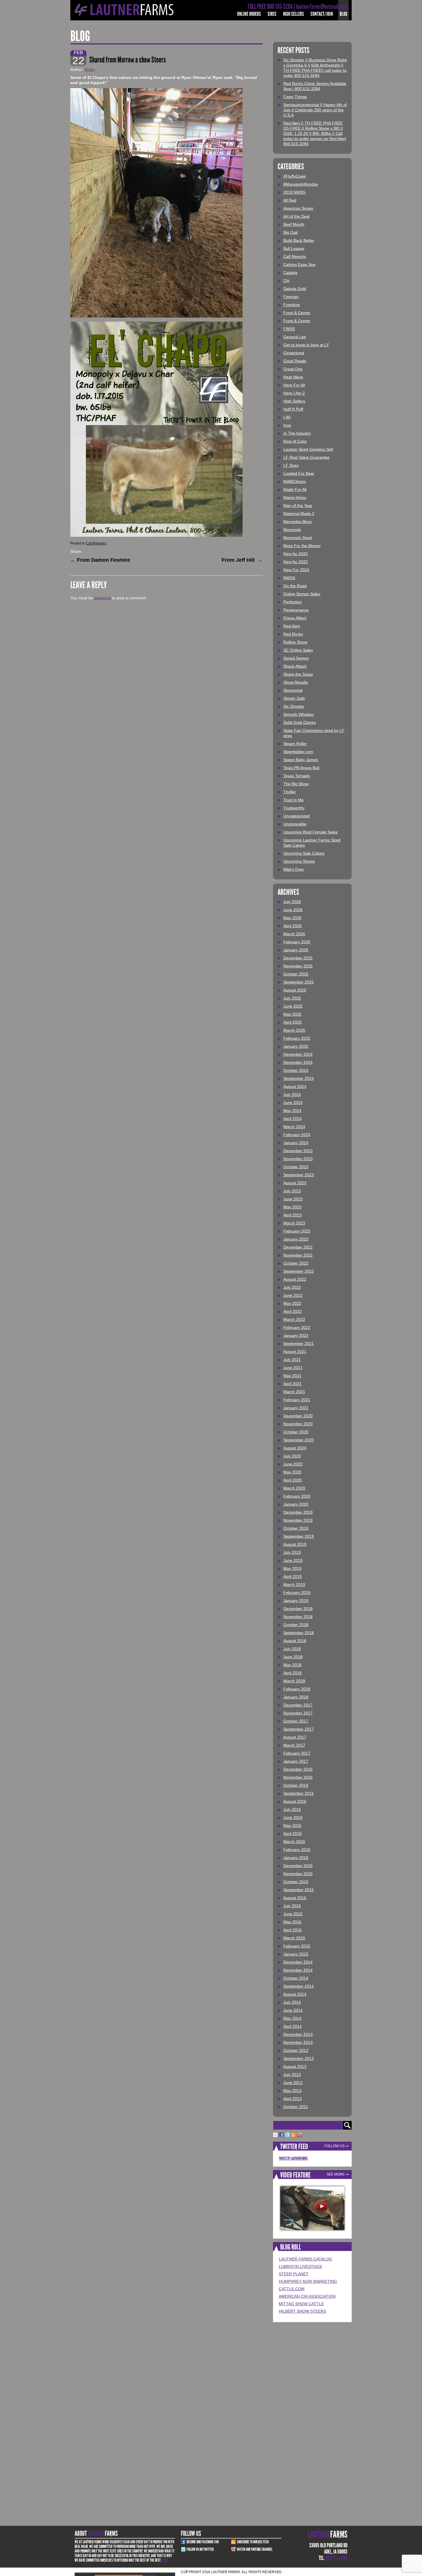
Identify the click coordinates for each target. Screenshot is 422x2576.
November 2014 (298, 1970)
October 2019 (296, 1528)
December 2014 (298, 1962)
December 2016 (298, 1769)
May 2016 (292, 1825)
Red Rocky (293, 634)
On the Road (295, 586)
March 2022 (294, 1319)
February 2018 (297, 1689)
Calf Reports (96, 543)
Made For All (295, 489)
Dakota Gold (295, 289)
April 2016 (293, 1834)
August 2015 (295, 1898)
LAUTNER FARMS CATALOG (305, 2259)
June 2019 (293, 1560)
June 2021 (293, 1368)
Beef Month (294, 224)
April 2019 (293, 1576)
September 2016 (299, 1793)
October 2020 (296, 1432)
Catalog (290, 273)
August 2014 (295, 1994)
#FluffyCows (295, 176)
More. (165, 2560)
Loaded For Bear (299, 473)
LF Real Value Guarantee (306, 457)
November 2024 (298, 1062)
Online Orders (249, 14)
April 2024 (293, 1119)
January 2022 (296, 1335)
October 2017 (296, 1721)
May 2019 (292, 1568)
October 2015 (296, 1882)
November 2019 (298, 1520)
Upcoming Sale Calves (304, 853)
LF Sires (291, 465)
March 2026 (294, 934)
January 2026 (296, 950)
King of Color (295, 441)
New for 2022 (296, 562)
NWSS (289, 578)
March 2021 (294, 1392)
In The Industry (297, 433)
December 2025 (298, 958)
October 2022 (296, 1263)
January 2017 (296, 1761)
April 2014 (293, 2026)
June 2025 (293, 1006)
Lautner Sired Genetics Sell (308, 449)
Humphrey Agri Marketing (308, 2281)
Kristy (90, 69)
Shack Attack (295, 666)
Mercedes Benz (298, 522)
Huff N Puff (293, 409)
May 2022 (292, 1303)
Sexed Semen (296, 658)
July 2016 (292, 1809)
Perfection (293, 602)
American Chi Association (307, 2296)
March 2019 (294, 1585)
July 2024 (292, 1094)
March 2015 (294, 1938)
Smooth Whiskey (299, 714)
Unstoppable (295, 824)
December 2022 (298, 1247)
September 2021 (299, 1344)
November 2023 (298, 1159)
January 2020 (296, 1504)
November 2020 (298, 1424)
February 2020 (297, 1496)
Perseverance (296, 610)
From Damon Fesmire (100, 560)
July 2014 (292, 2002)
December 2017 (298, 1705)
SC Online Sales (298, 650)
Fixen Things (295, 97)
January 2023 (296, 1239)
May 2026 (292, 918)
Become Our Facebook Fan (203, 2542)
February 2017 (297, 1753)
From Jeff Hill (242, 560)
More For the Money (302, 546)
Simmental (293, 690)
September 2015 (299, 1890)
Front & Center (297, 313)
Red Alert (292, 626)
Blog (343, 14)
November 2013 (298, 2042)
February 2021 (297, 1400)
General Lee (295, 337)
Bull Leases (294, 248)
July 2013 (292, 2075)
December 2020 (298, 1416)
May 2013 (292, 2091)
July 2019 (292, 1552)
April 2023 (293, 1215)
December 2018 (298, 1609)
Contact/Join (322, 14)
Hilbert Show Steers (302, 2311)
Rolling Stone (295, 642)
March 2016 (294, 1842)
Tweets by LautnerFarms (293, 2158)
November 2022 (298, 1255)
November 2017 (298, 1713)
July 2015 (292, 1906)
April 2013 (293, 2099)
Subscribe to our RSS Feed (253, 2542)
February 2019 (297, 1593)
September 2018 (299, 1633)
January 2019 (296, 1601)
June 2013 (293, 2083)
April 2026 (293, 926)
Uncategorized (297, 816)
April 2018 (293, 1673)
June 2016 (293, 1817)
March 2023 (294, 1223)
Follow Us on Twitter (200, 2549)
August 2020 (295, 1448)
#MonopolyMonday (301, 184)
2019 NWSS (294, 192)
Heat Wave (293, 377)
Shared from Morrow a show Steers (128, 60)
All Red (290, 200)
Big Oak (291, 232)
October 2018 (296, 1625)
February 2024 (297, 1135)
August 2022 (295, 1279)
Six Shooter (294, 706)
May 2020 (292, 1472)
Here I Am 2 (294, 393)
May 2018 (292, 1665)
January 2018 (296, 1697)
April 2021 (293, 1384)
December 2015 (298, 1866)
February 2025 (297, 1038)
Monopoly (292, 530)
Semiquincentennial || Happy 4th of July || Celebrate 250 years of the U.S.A (315, 110)
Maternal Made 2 (299, 514)
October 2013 (296, 2050)
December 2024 (298, 1054)
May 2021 (292, 1376)
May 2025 (292, 1014)
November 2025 (298, 966)
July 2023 (292, 1191)
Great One (293, 369)
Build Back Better (299, 240)
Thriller (290, 792)
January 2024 (296, 1143)
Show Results (296, 682)
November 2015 (298, 1874)
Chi (286, 281)
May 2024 (292, 1111)
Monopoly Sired (298, 538)
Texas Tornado (297, 776)
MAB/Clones (295, 481)
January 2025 (296, 1046)
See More (335, 2174)
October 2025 (296, 974)
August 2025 (295, 990)
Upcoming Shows (299, 861)
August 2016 (295, 1801)
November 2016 (298, 1777)
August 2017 (295, 1737)
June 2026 (293, 910)
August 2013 (295, 2066)
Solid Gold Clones (300, 722)
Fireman (291, 297)
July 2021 (292, 1360)
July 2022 (292, 1287)
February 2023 (297, 1231)
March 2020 (294, 1488)
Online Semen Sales (302, 594)
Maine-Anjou (295, 497)
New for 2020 (296, 554)
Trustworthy (294, 808)
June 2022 (293, 1295)
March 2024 (294, 1127)
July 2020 (292, 1456)
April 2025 (293, 1022)
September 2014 (299, 1986)
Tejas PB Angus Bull (301, 768)
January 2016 (296, 1858)
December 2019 (298, 1512)
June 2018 (293, 1657)
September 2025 (299, 982)
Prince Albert (295, 618)
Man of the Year (298, 506)
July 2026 (292, 902)
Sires (272, 14)
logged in (102, 598)
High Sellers (294, 14)
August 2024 (295, 1086)
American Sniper (298, 208)
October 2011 (296, 2107)
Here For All (294, 385)
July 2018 (292, 1649)
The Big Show (296, 784)
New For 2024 (296, 570)
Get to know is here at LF (306, 345)
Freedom (292, 305)
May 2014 (292, 2018)
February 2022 (297, 1327)
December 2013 (298, 2034)
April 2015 (293, 1930)
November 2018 (298, 1617)
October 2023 (296, 1167)
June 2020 (293, 1464)
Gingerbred (294, 353)
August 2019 (295, 1544)
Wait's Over (294, 869)
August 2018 (295, 1641)
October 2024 (296, 1070)
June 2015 (293, 1914)
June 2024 (293, 1103)
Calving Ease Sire (299, 265)
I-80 (287, 417)
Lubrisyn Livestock (300, 2266)
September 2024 (299, 1078)
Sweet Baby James (301, 760)
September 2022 (299, 1271)
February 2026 (297, 942)
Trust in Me (294, 800)
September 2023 (299, 1175)
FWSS (289, 329)
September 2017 (299, 1729)
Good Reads (295, 361)
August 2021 (295, 1352)
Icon (287, 425)
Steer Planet (294, 2274)
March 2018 (294, 1681)
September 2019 (299, 1536)
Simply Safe (294, 698)
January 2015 (296, 1954)
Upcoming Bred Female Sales (310, 832)
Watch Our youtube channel (255, 2549)
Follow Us (334, 2146)
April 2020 (293, 1480)
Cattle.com (292, 2289)
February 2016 (297, 1850)
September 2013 (299, 2058)
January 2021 (296, 1408)
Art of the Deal (296, 216)
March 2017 (294, 1745)
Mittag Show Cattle (301, 2304)
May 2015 (292, 1922)
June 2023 (293, 1199)
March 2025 (294, 1030)
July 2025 (292, 998)
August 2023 (295, 1183)
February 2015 (297, 1946)
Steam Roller (295, 744)
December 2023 (298, 1151)
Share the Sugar (298, 674)
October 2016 (296, 1785)
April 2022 (293, 1311)
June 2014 (293, 2010)
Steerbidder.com (298, 752)
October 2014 (296, 1978)
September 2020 (299, 1440)
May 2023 (292, 1207)
